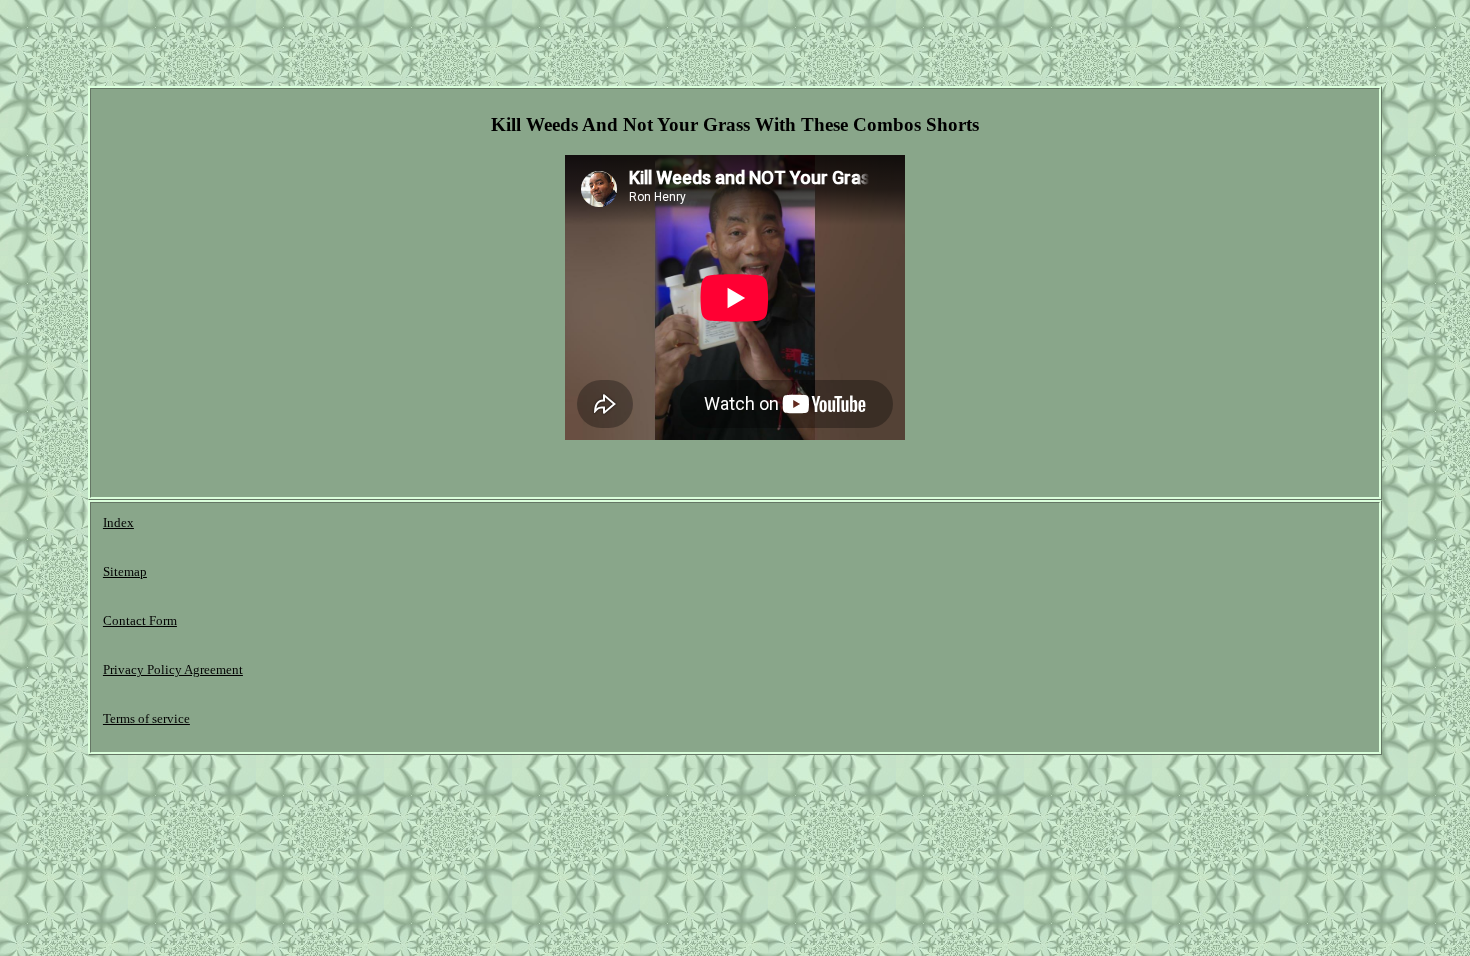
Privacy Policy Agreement (173, 669)
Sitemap (125, 571)
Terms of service (146, 718)
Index (118, 522)
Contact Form (140, 620)
